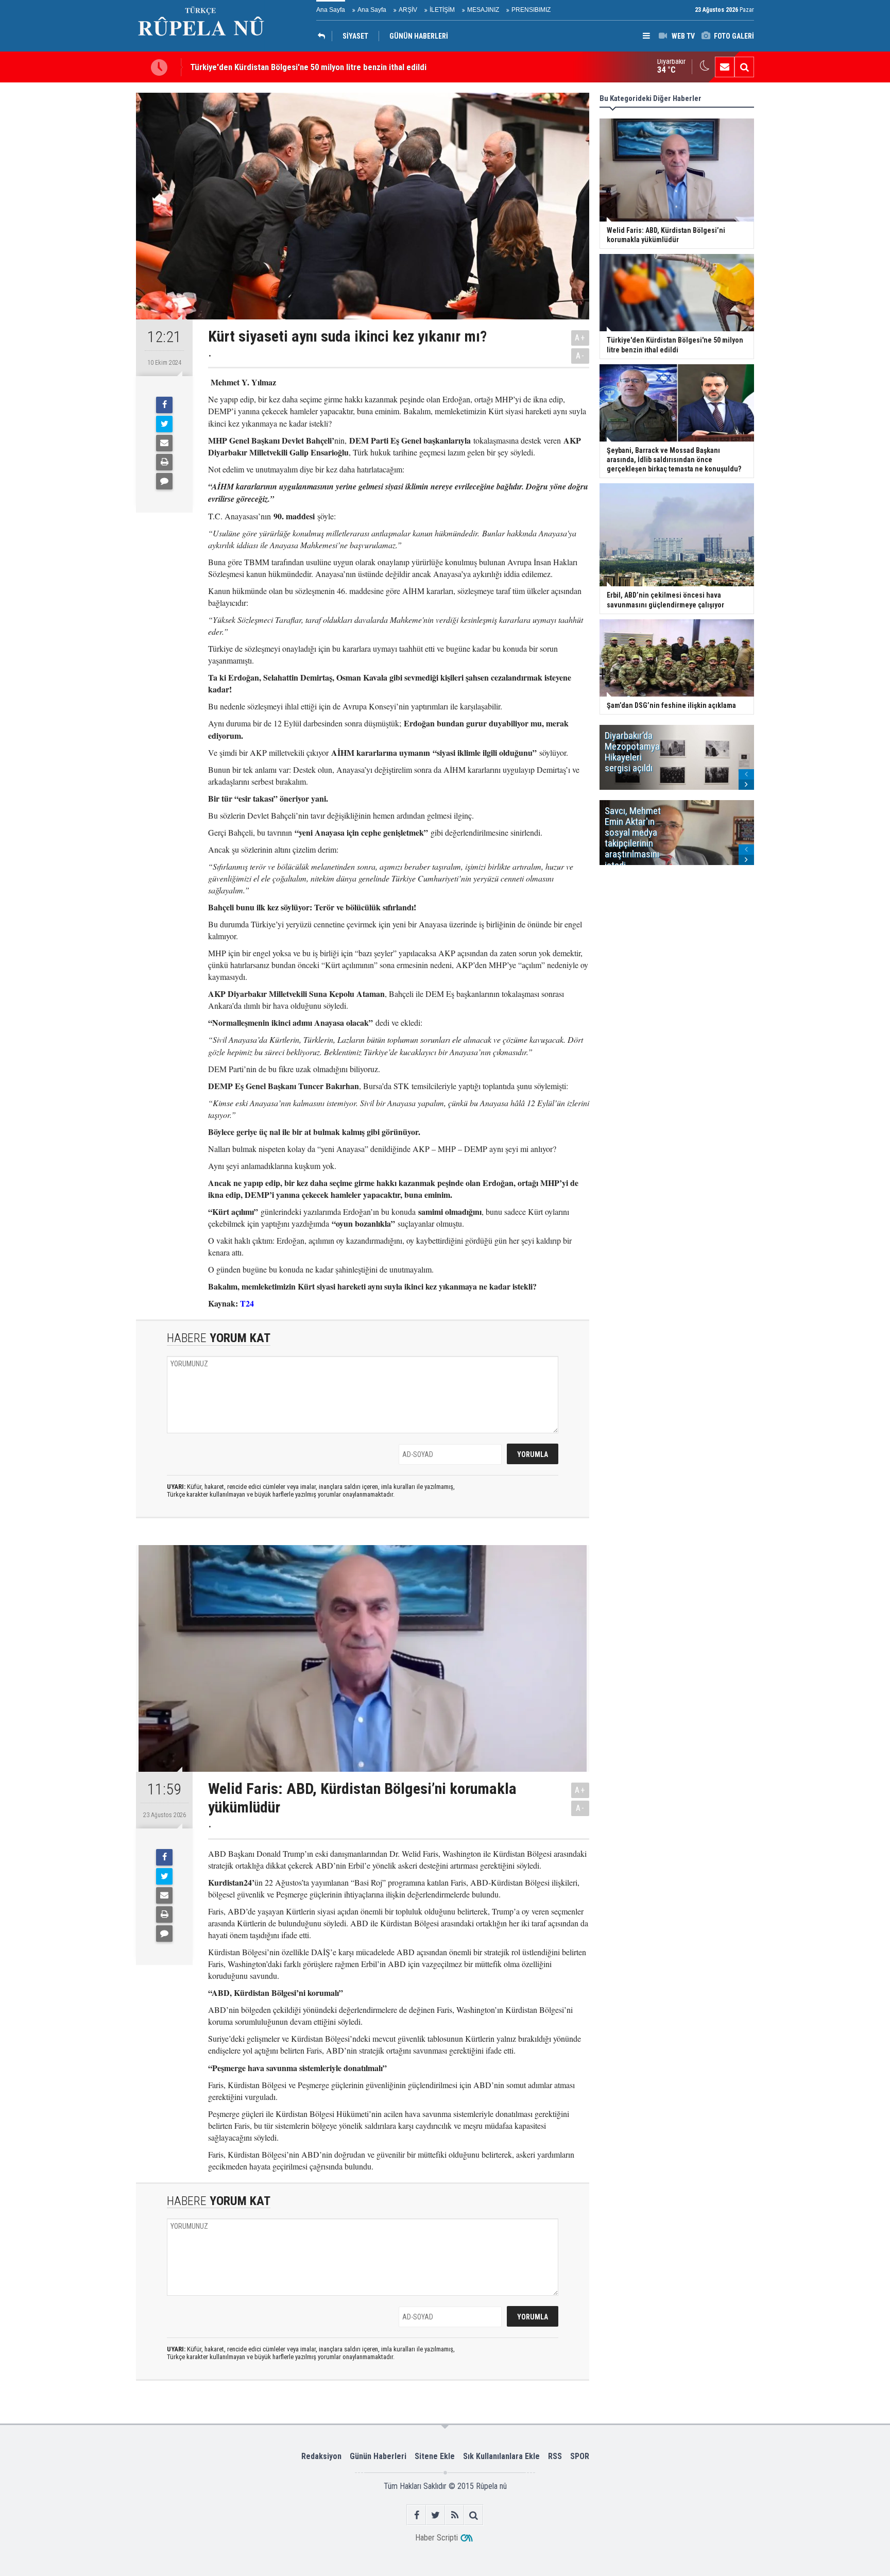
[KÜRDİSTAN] (324, 36)
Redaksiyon (321, 2456)
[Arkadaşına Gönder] (164, 443)
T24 (247, 1303)
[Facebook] (164, 405)
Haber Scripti (437, 2538)
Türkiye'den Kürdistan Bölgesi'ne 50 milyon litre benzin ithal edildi (308, 67)
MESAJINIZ (483, 10)
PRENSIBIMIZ (531, 10)
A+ (580, 338)
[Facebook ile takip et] (416, 2515)
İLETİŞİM (442, 10)
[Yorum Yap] (164, 481)
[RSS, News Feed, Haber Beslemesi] (455, 2515)
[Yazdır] (164, 462)
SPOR (580, 2456)
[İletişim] (725, 67)
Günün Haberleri (378, 2456)
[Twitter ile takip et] (435, 2515)
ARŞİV (408, 10)
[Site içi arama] (744, 67)
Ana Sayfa (331, 10)
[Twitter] (164, 424)
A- (580, 356)
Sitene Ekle (435, 2456)
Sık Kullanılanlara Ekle (501, 2456)
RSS (555, 2456)
